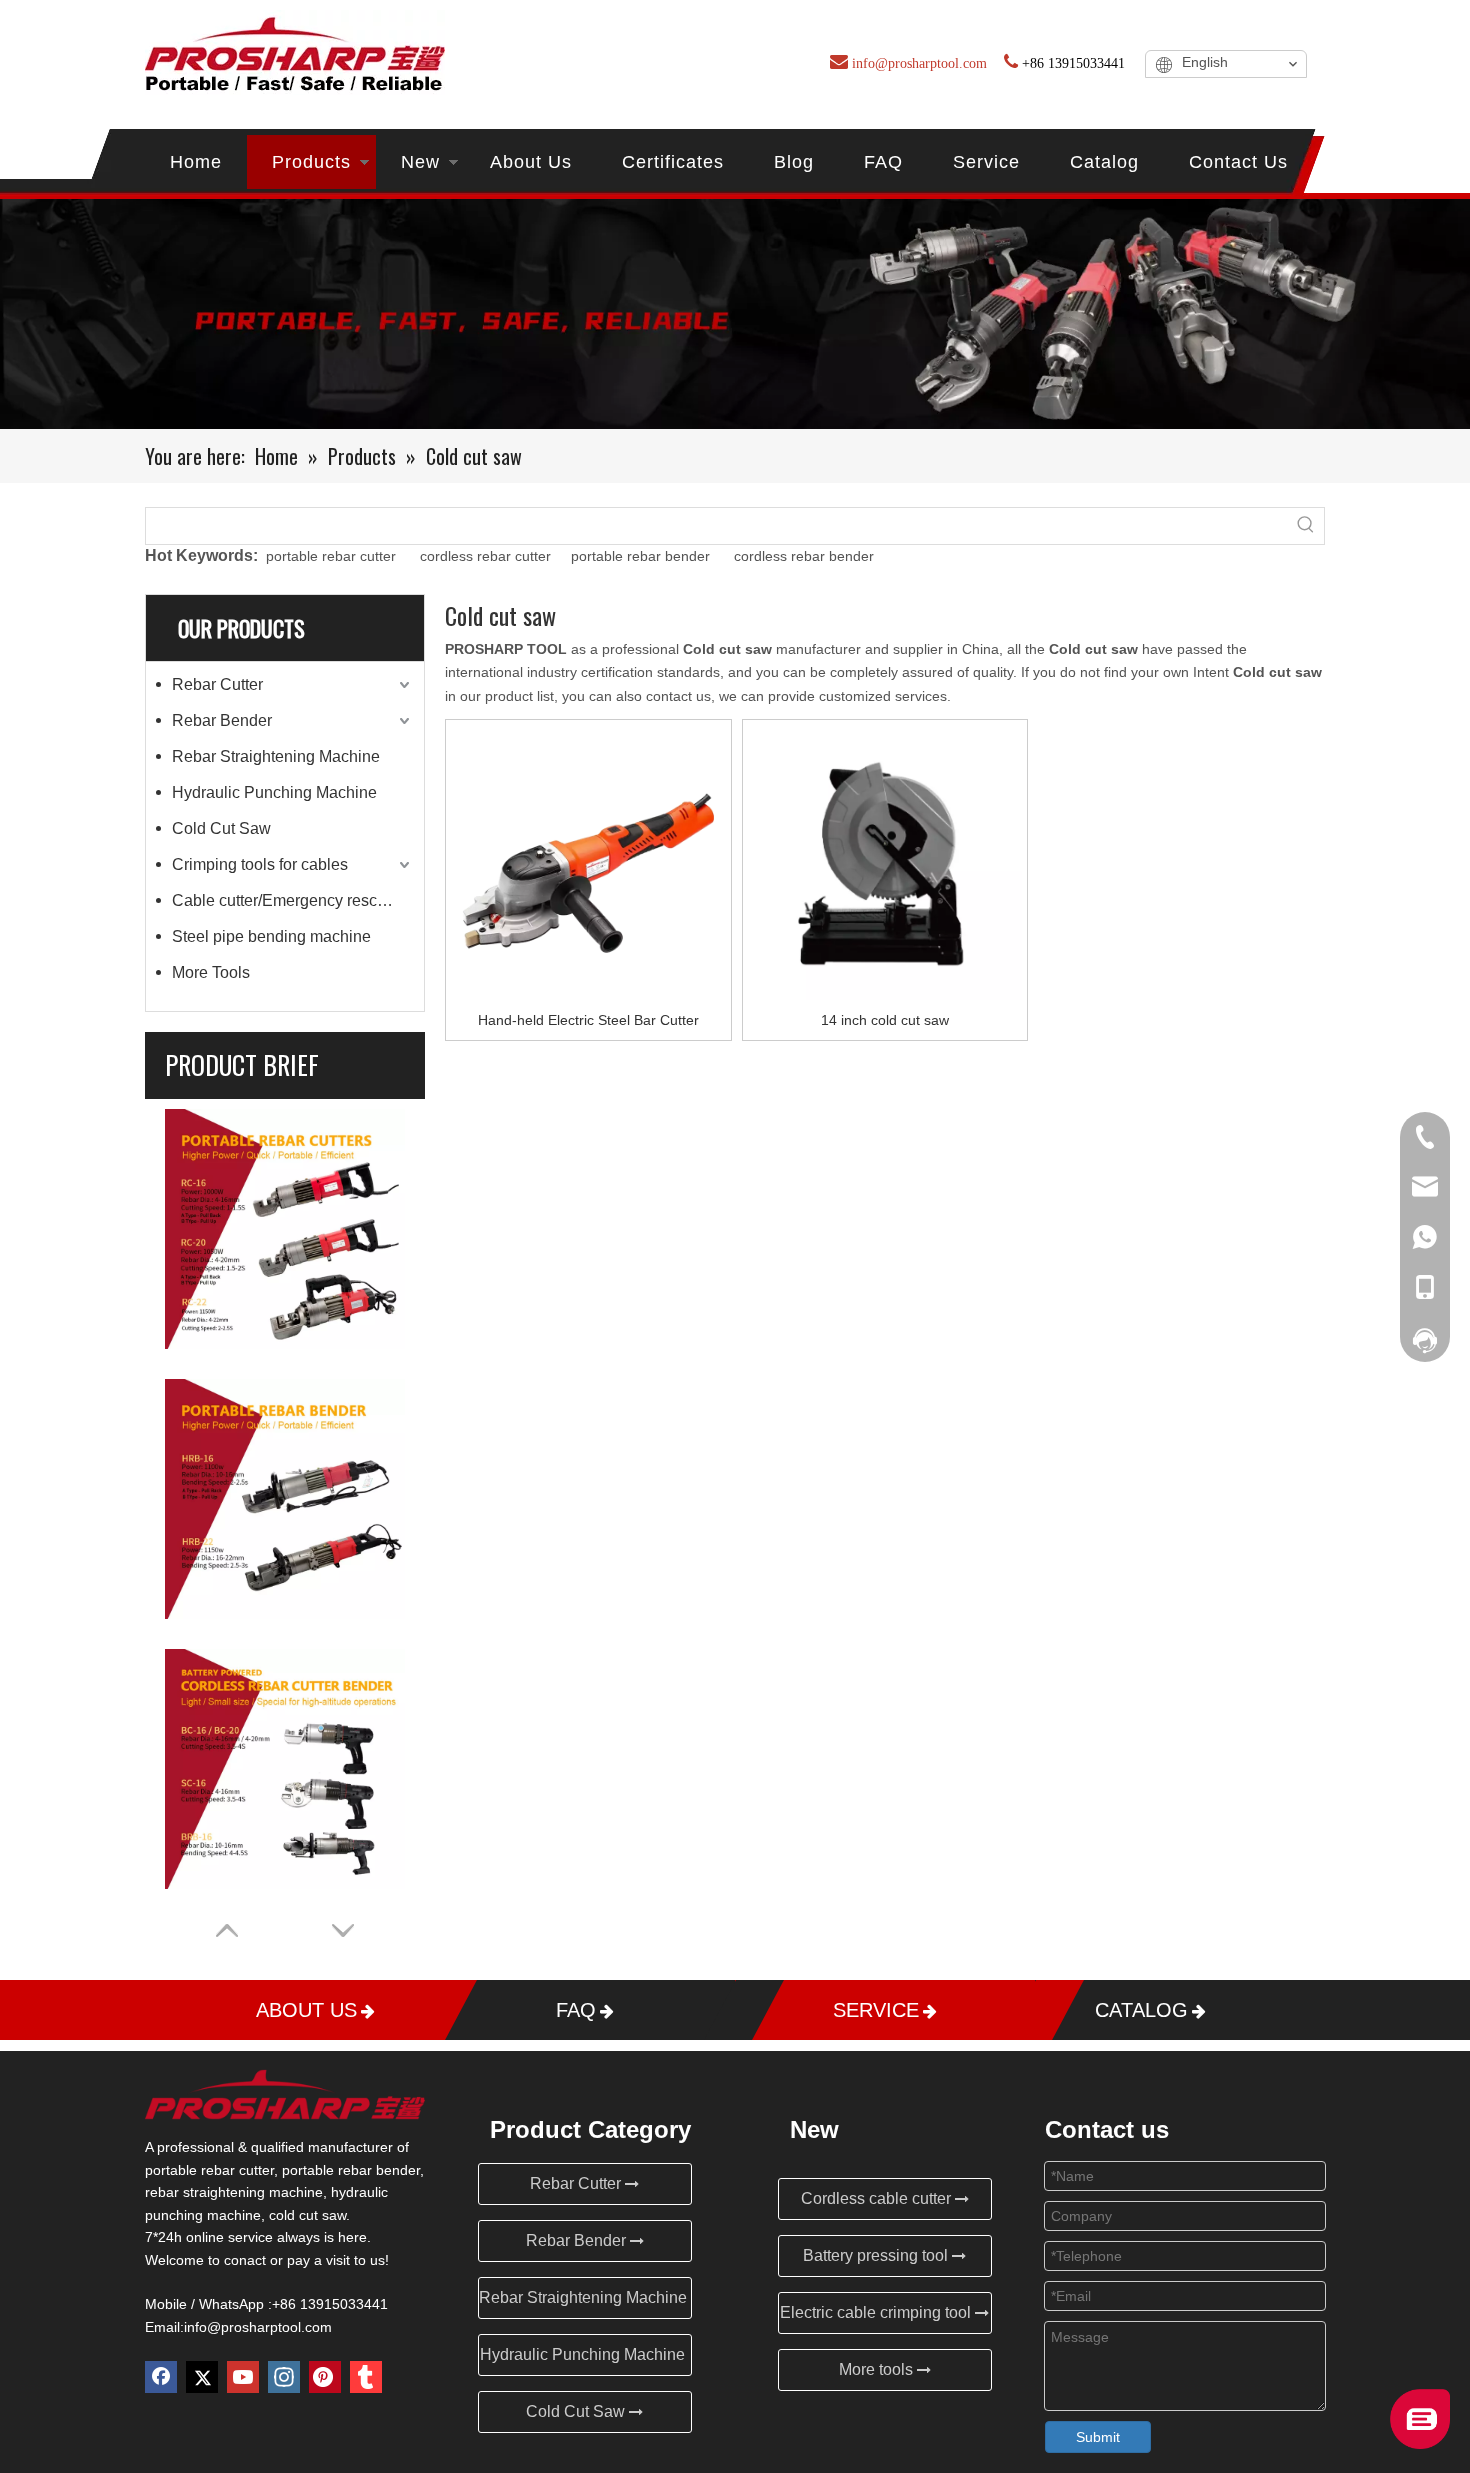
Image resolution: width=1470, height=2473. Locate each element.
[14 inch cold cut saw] (885, 861)
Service (986, 162)
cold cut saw (307, 2215)
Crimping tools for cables (260, 864)
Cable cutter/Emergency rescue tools (293, 900)
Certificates (673, 162)
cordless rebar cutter (487, 556)
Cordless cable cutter (878, 2198)
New (420, 162)
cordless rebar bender (804, 556)
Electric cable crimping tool (877, 2312)
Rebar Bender (222, 720)
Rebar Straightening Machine (276, 756)
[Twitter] (202, 2377)
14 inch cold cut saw (885, 1020)
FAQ (883, 162)
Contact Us (1238, 162)
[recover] (1420, 2443)
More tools (878, 2369)
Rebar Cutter (217, 684)
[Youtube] (243, 2377)
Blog (794, 162)
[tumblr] (366, 2377)
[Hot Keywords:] (1306, 526)
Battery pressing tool (877, 2255)
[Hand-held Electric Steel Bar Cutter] (588, 861)
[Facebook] (161, 2377)
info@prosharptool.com (258, 2327)
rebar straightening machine (234, 2192)
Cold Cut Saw (221, 828)
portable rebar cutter (331, 556)
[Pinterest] (325, 2377)
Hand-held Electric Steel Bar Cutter (588, 1020)
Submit (1098, 2437)
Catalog (1104, 162)
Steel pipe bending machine (271, 936)
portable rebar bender (640, 556)
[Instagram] (284, 2377)
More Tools (211, 972)
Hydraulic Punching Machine (274, 792)
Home (196, 162)
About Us (531, 162)
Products (311, 162)
